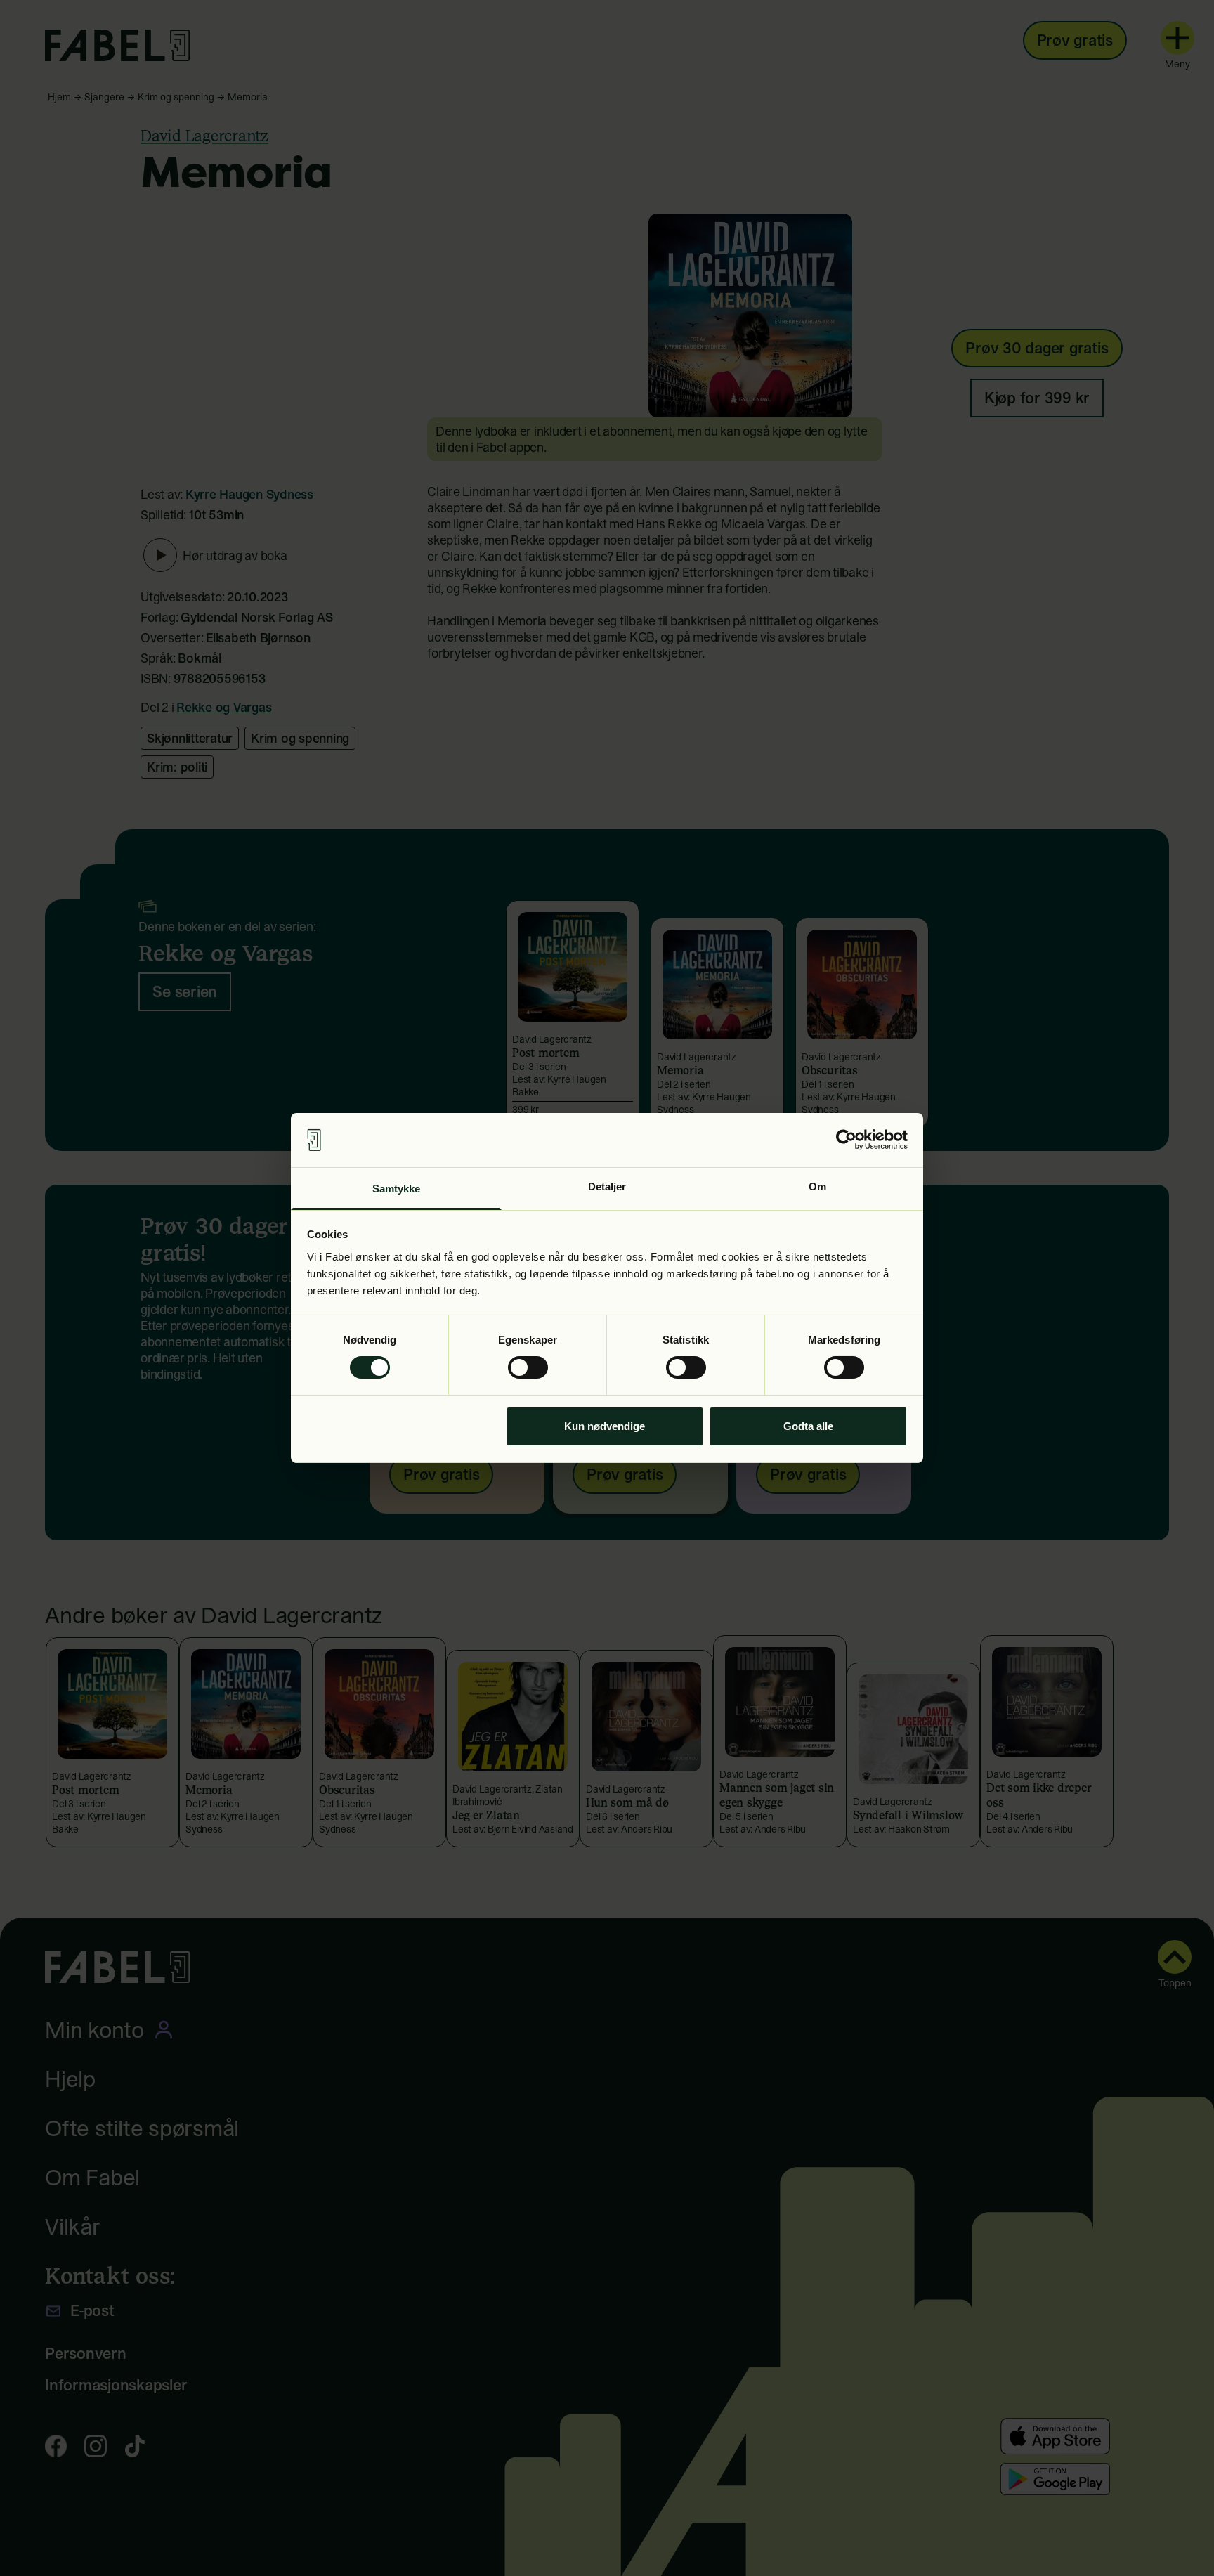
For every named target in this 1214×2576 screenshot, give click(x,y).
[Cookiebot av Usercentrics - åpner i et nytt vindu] (846, 1140)
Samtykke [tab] (397, 1189)
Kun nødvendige (605, 1426)
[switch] (528, 1367)
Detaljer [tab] (607, 1186)
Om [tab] (817, 1186)
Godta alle (808, 1426)
